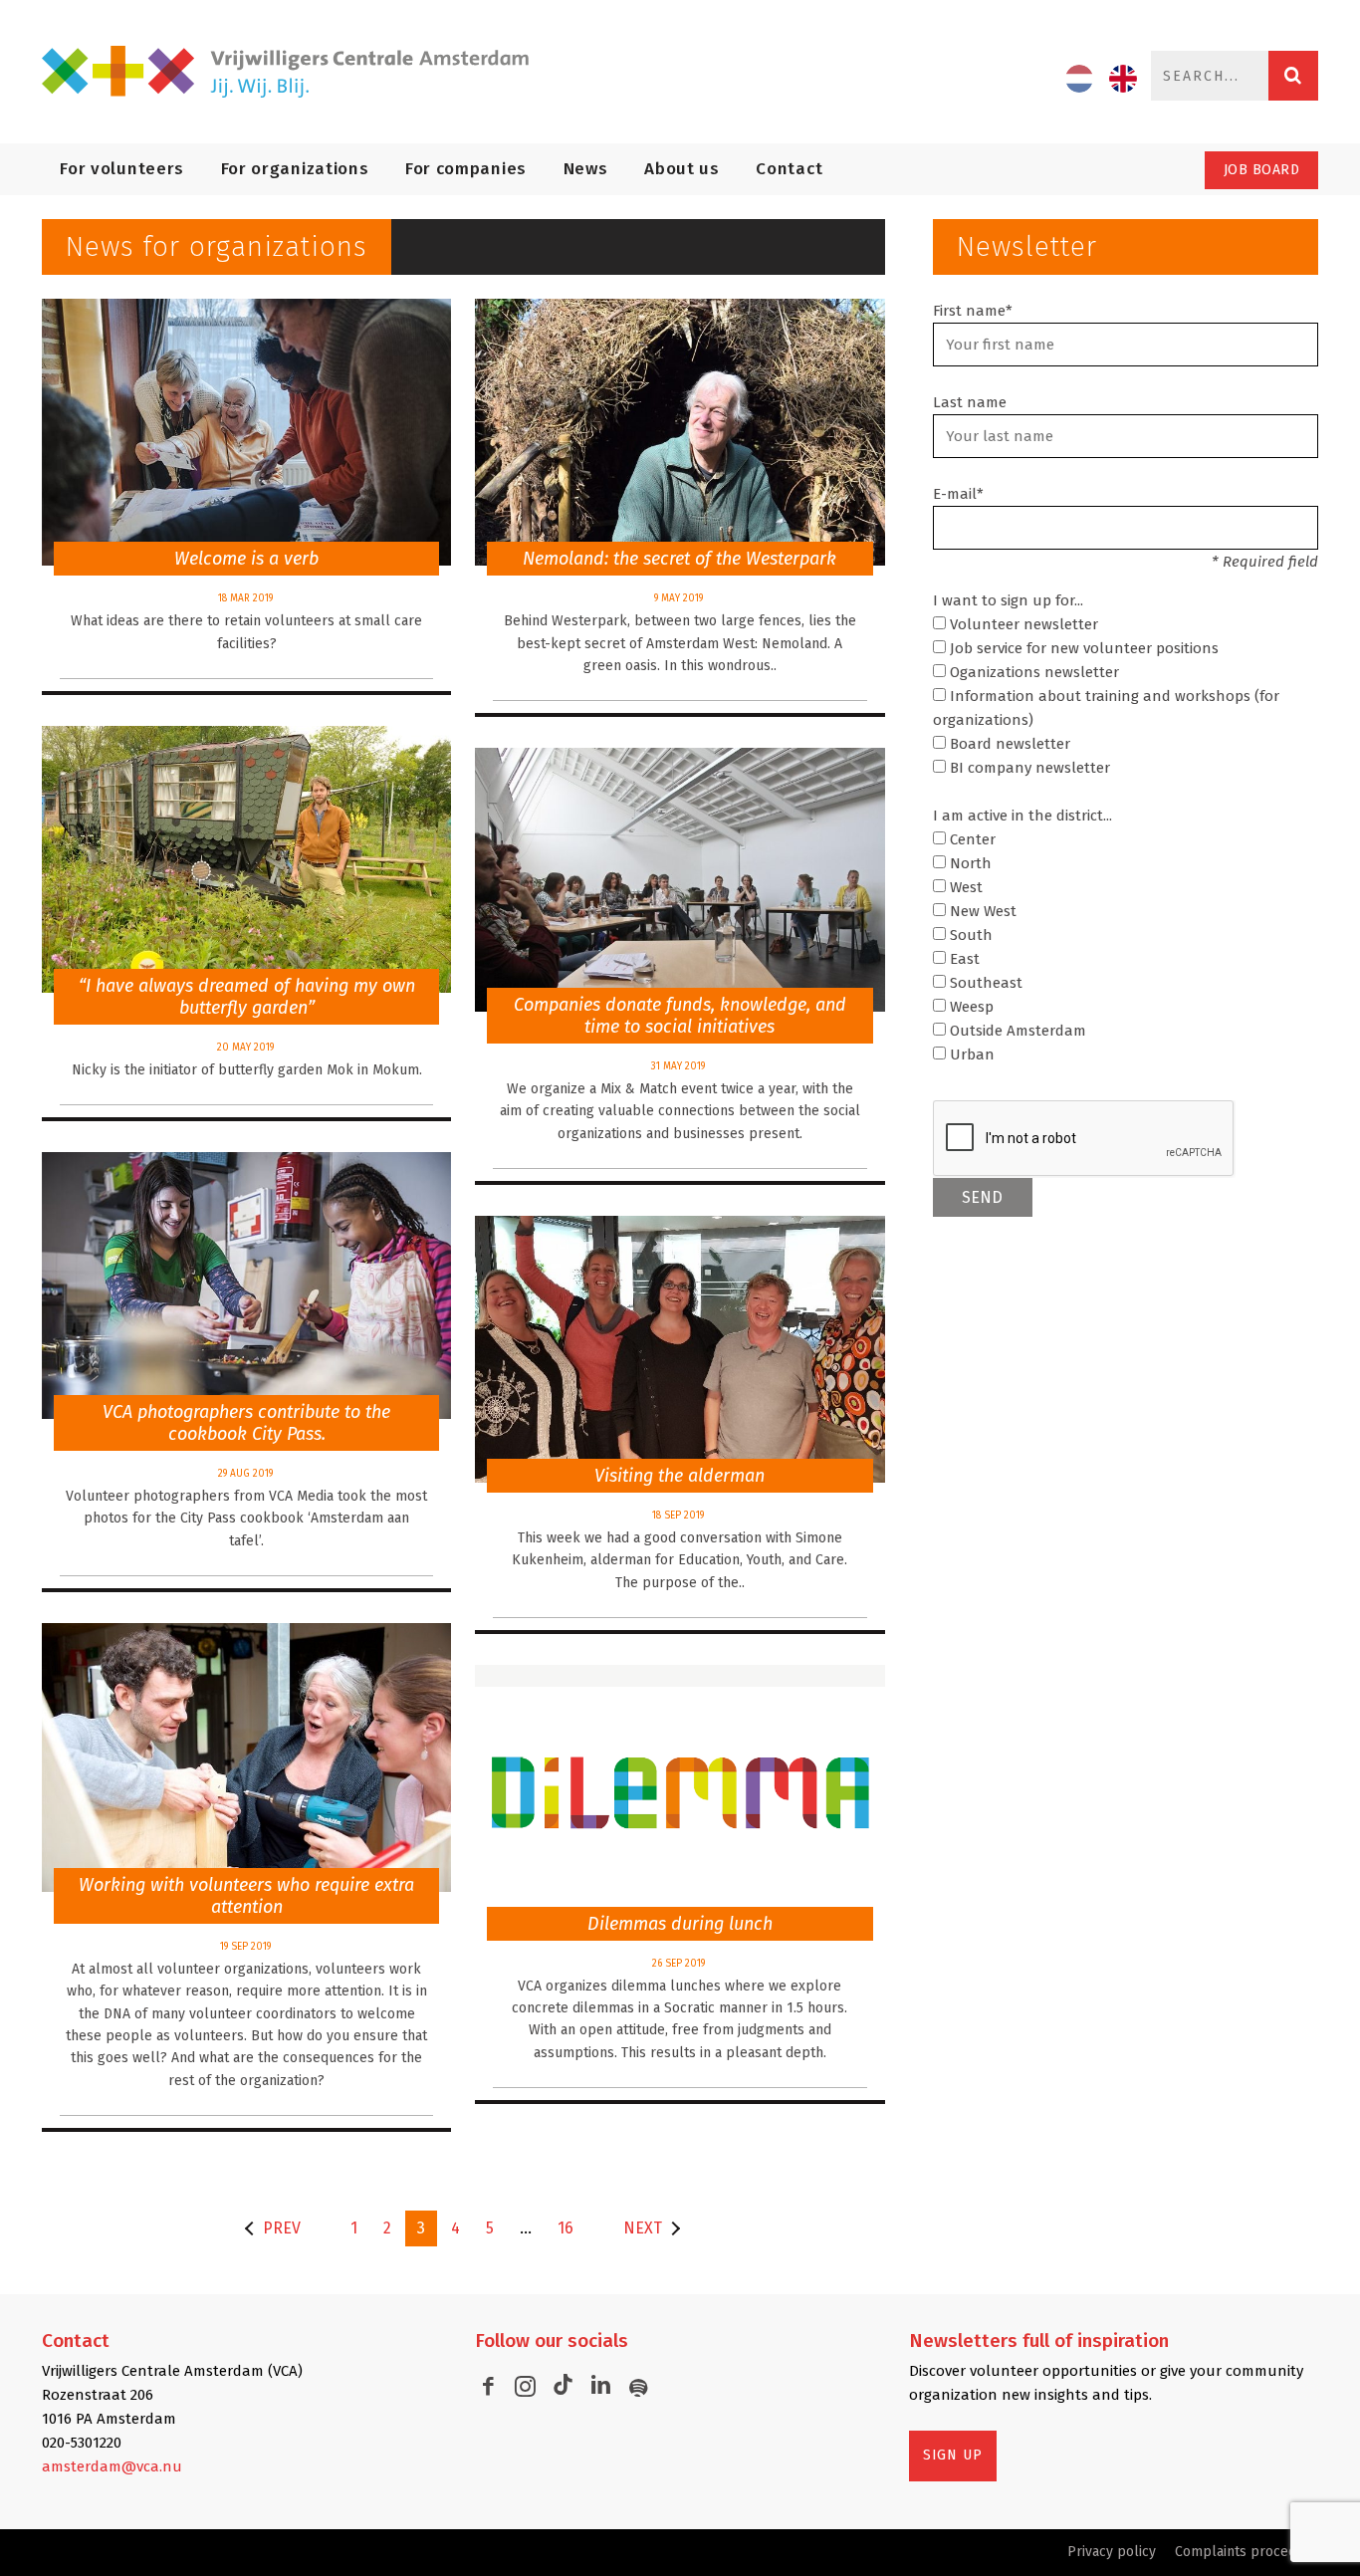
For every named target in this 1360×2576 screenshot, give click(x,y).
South (969, 935)
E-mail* (958, 494)
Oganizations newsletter (1032, 672)
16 (566, 2228)
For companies (466, 169)
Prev (282, 2228)
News (586, 169)
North (969, 863)
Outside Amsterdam (1016, 1031)
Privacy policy (1112, 2552)
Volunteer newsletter (1022, 624)
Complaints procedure (1247, 2552)
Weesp (970, 1007)
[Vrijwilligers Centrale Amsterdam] (297, 72)
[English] (1123, 79)
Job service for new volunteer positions (1082, 648)
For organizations (295, 169)
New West (981, 911)
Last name (970, 402)
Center (971, 839)
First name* (973, 311)
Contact (789, 169)
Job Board (1262, 170)
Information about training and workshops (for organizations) (1106, 708)
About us (681, 169)
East (963, 959)
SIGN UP (953, 2455)
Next (643, 2228)
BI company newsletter (1028, 768)
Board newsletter (1008, 744)
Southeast (984, 983)
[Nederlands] (1079, 79)
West (964, 887)
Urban (970, 1054)
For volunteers (122, 169)
